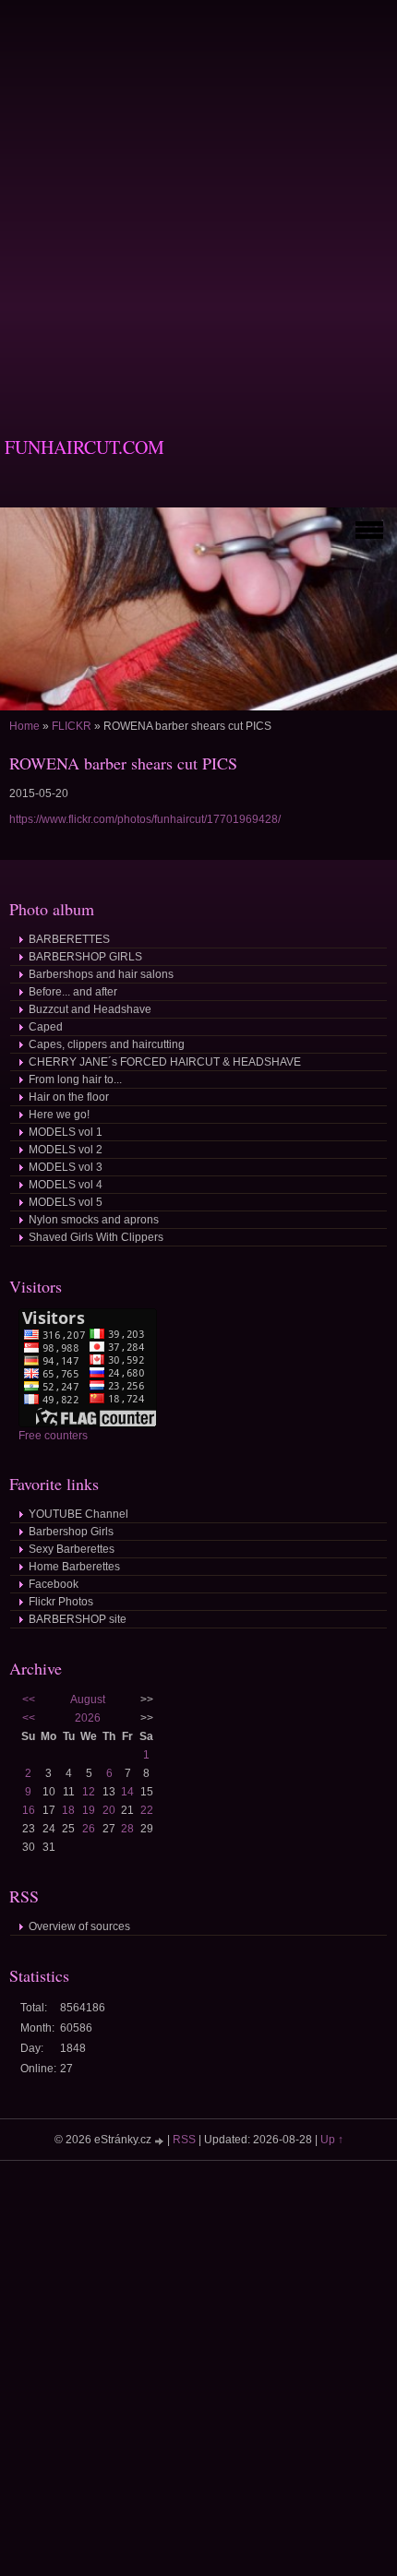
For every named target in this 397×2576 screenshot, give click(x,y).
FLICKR (72, 726)
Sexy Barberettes (72, 1549)
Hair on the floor (69, 1097)
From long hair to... (75, 1079)
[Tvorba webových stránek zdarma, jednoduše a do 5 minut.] (161, 2141)
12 (89, 1792)
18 (68, 1810)
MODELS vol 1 (66, 1132)
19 (89, 1810)
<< (29, 1699)
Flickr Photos (61, 1602)
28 (127, 1829)
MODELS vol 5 (66, 1202)
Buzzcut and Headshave (90, 1009)
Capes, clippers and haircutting (107, 1044)
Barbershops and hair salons (101, 974)
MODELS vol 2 (66, 1150)
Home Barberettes (74, 1567)
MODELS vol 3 (66, 1167)
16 (29, 1810)
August (88, 1699)
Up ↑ (332, 2140)
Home (24, 726)
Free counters (53, 1436)
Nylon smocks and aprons (94, 1220)
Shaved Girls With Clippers (96, 1237)
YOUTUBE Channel (78, 1514)
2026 (88, 1718)
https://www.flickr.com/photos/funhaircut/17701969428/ (145, 819)
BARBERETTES (69, 939)
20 (109, 1810)
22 (147, 1810)
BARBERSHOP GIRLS (85, 957)
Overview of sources (79, 1926)
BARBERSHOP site (78, 1619)
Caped (46, 1027)
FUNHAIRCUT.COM (84, 447)
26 (89, 1829)
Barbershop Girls (71, 1532)
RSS (184, 2140)
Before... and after (73, 992)
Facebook (54, 1584)
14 (127, 1792)
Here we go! (59, 1115)
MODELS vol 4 (66, 1185)
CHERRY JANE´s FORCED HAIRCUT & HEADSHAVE (165, 1062)
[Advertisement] (198, 198)
